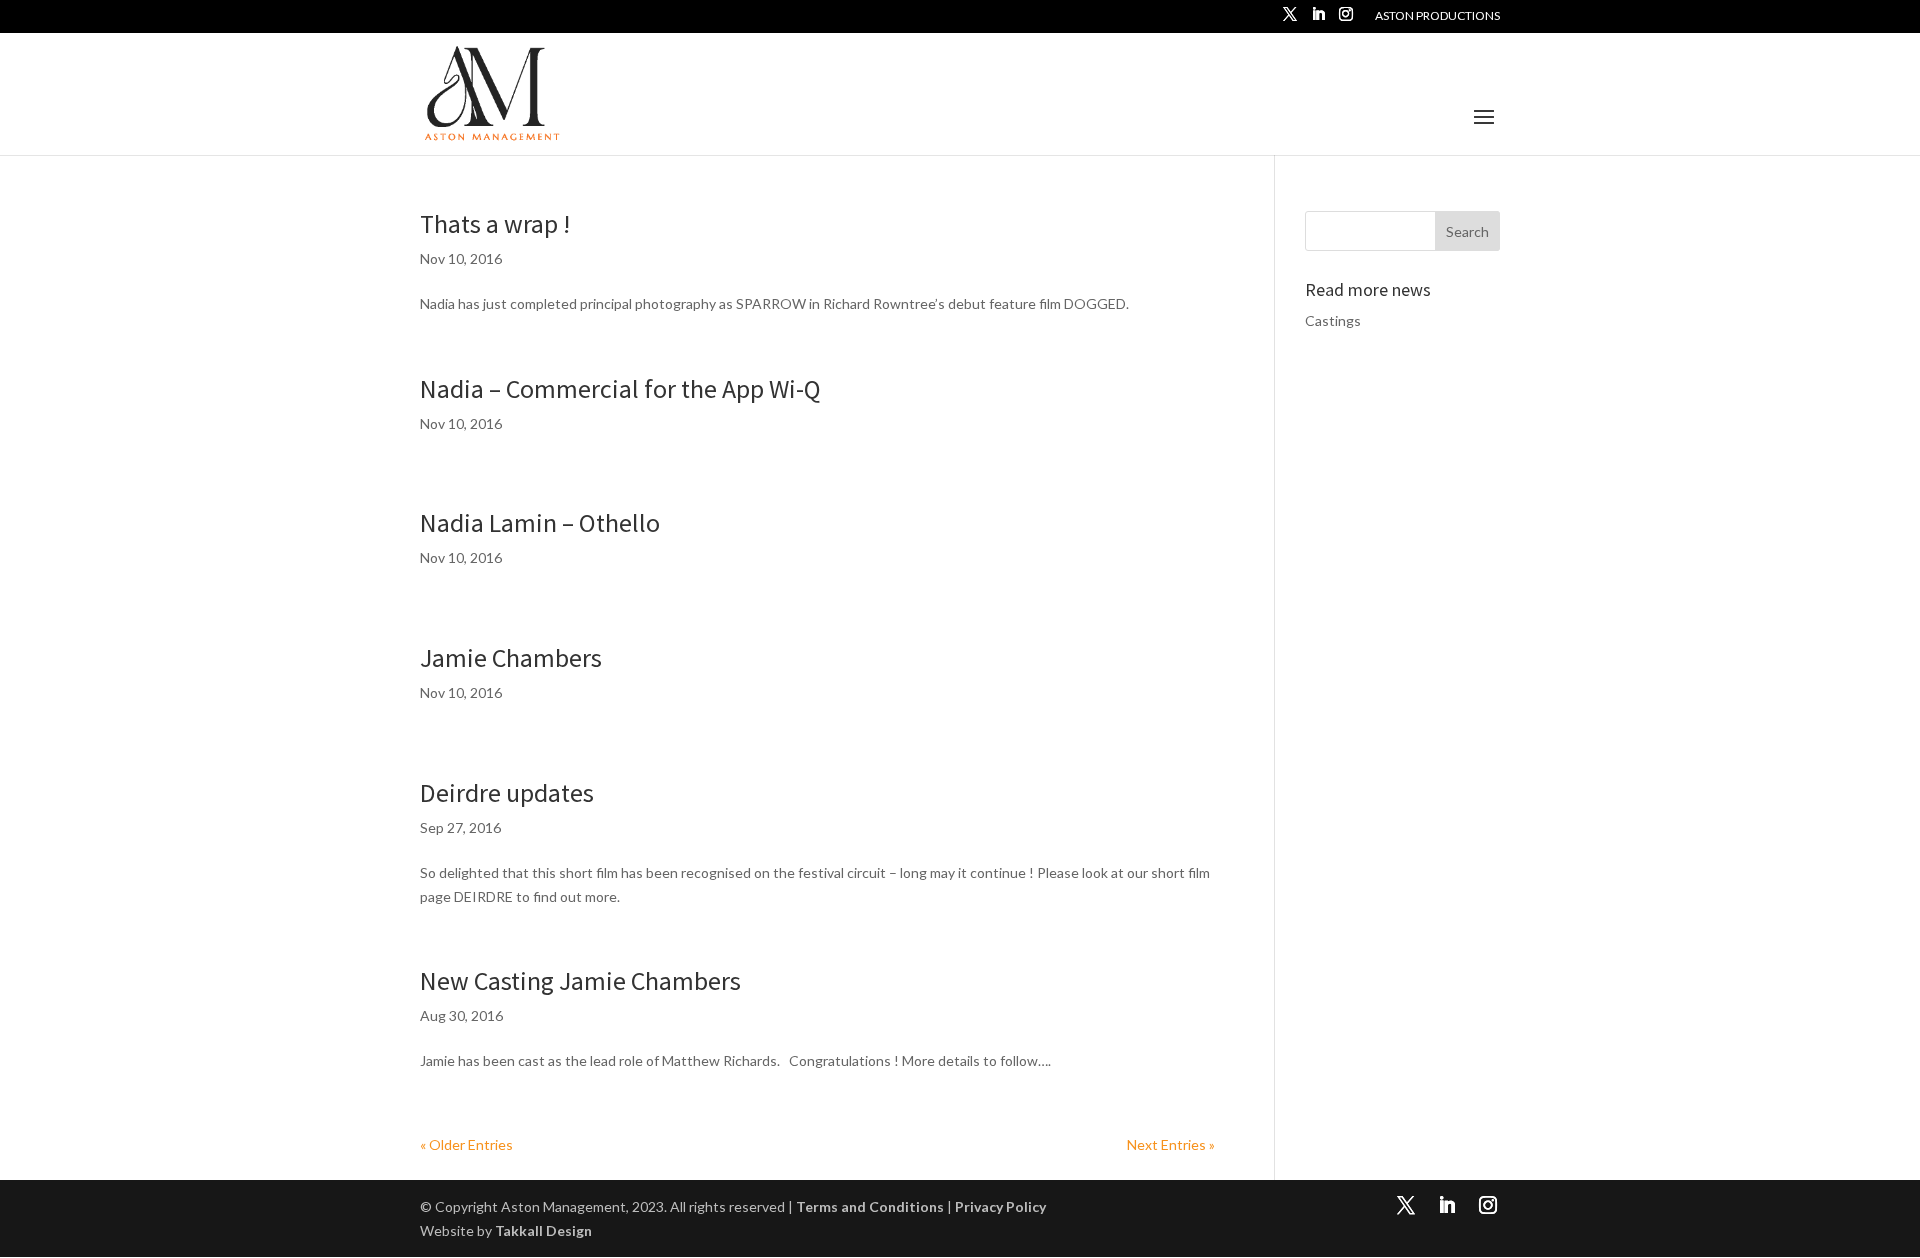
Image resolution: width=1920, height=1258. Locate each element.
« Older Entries (466, 1144)
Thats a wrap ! (495, 223)
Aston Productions (1437, 16)
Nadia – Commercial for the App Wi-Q (620, 388)
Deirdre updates (507, 792)
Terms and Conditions (870, 1206)
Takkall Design (543, 1230)
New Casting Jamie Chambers (580, 980)
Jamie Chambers (511, 657)
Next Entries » (1171, 1144)
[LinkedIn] (1318, 20)
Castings (1333, 320)
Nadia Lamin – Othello (540, 522)
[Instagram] (1346, 20)
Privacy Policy (1000, 1206)
